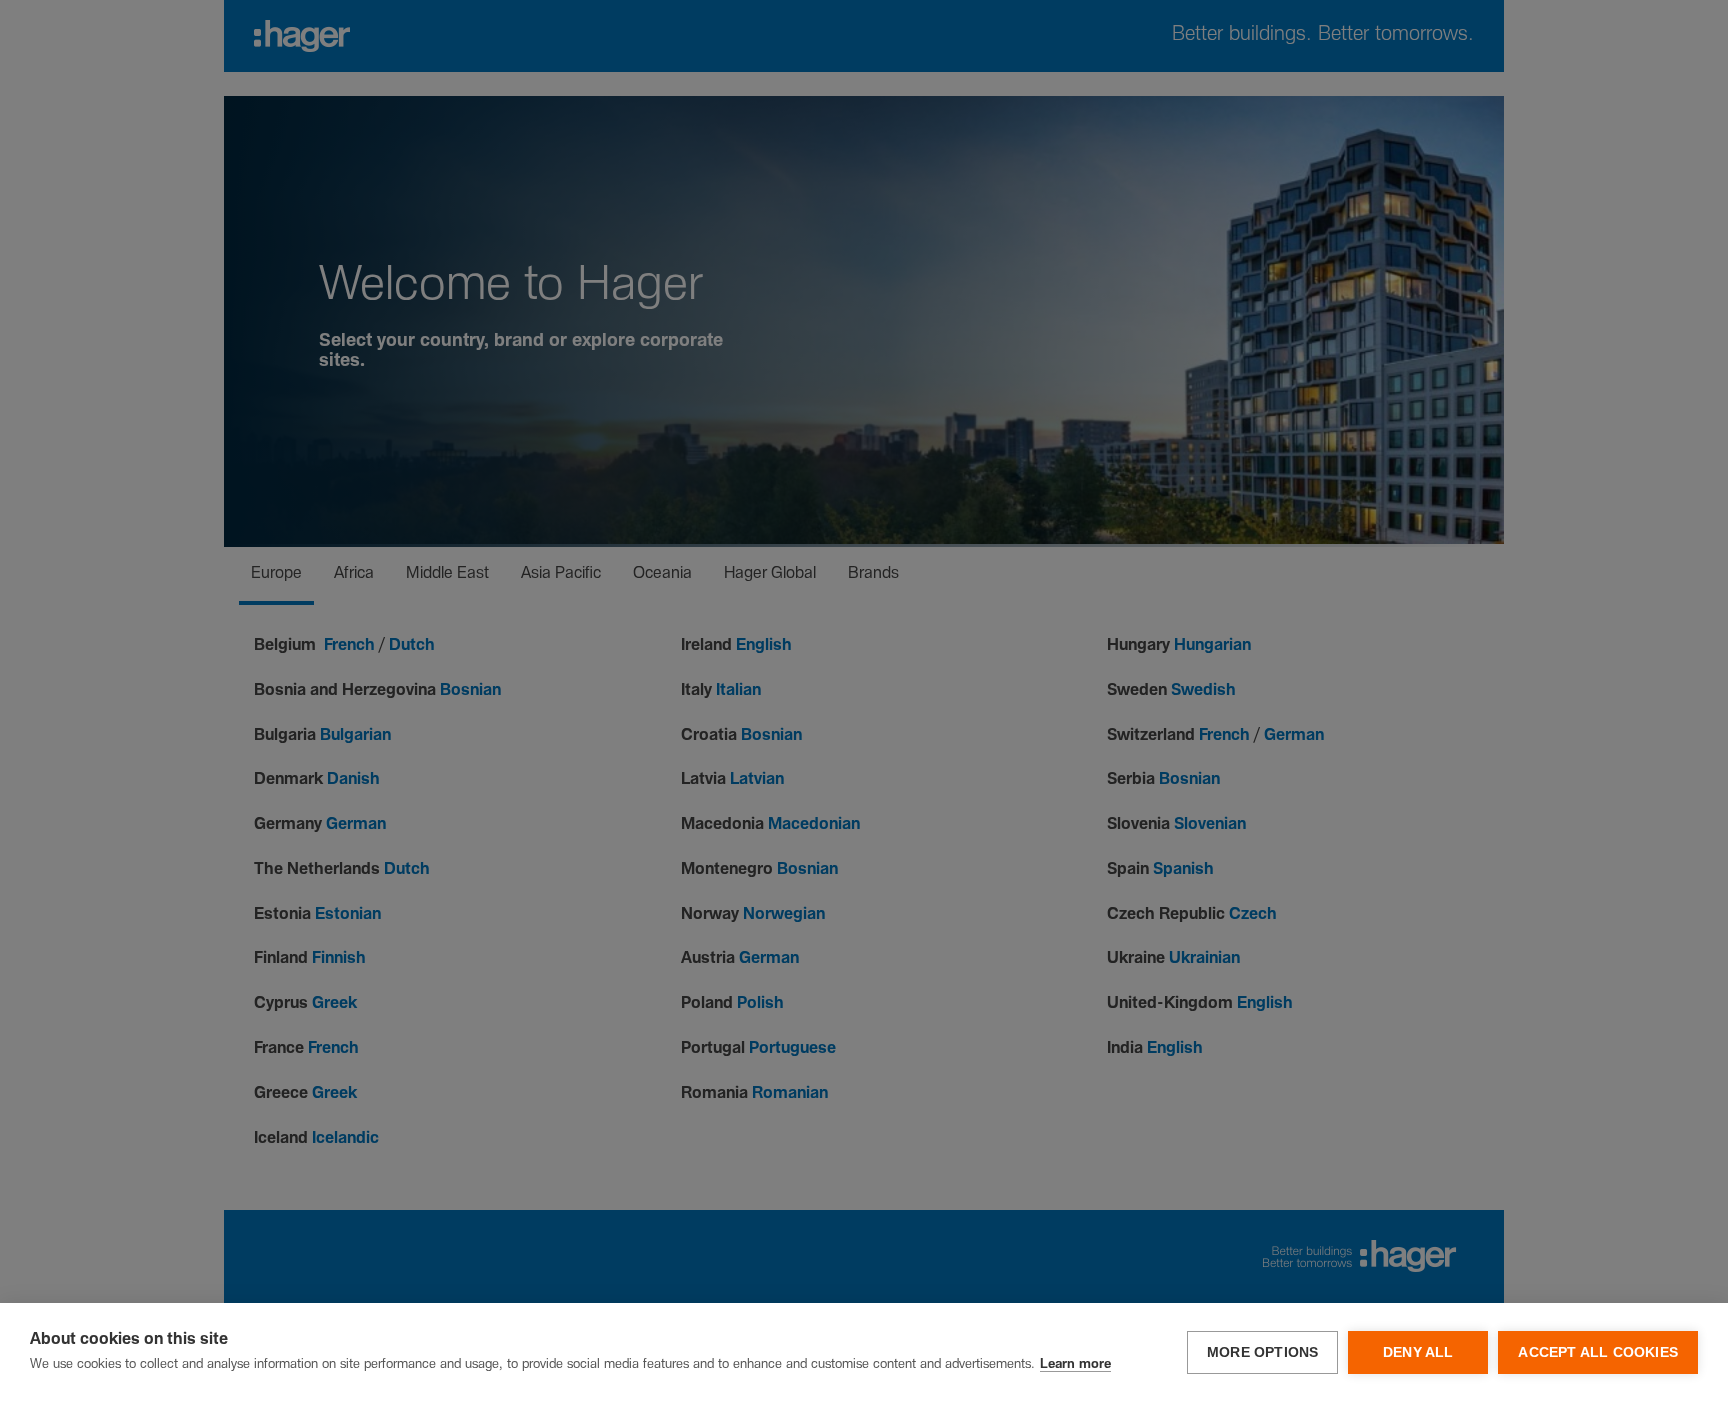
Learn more (1075, 1364)
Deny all (1418, 1352)
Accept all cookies (1598, 1352)
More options (1262, 1352)
